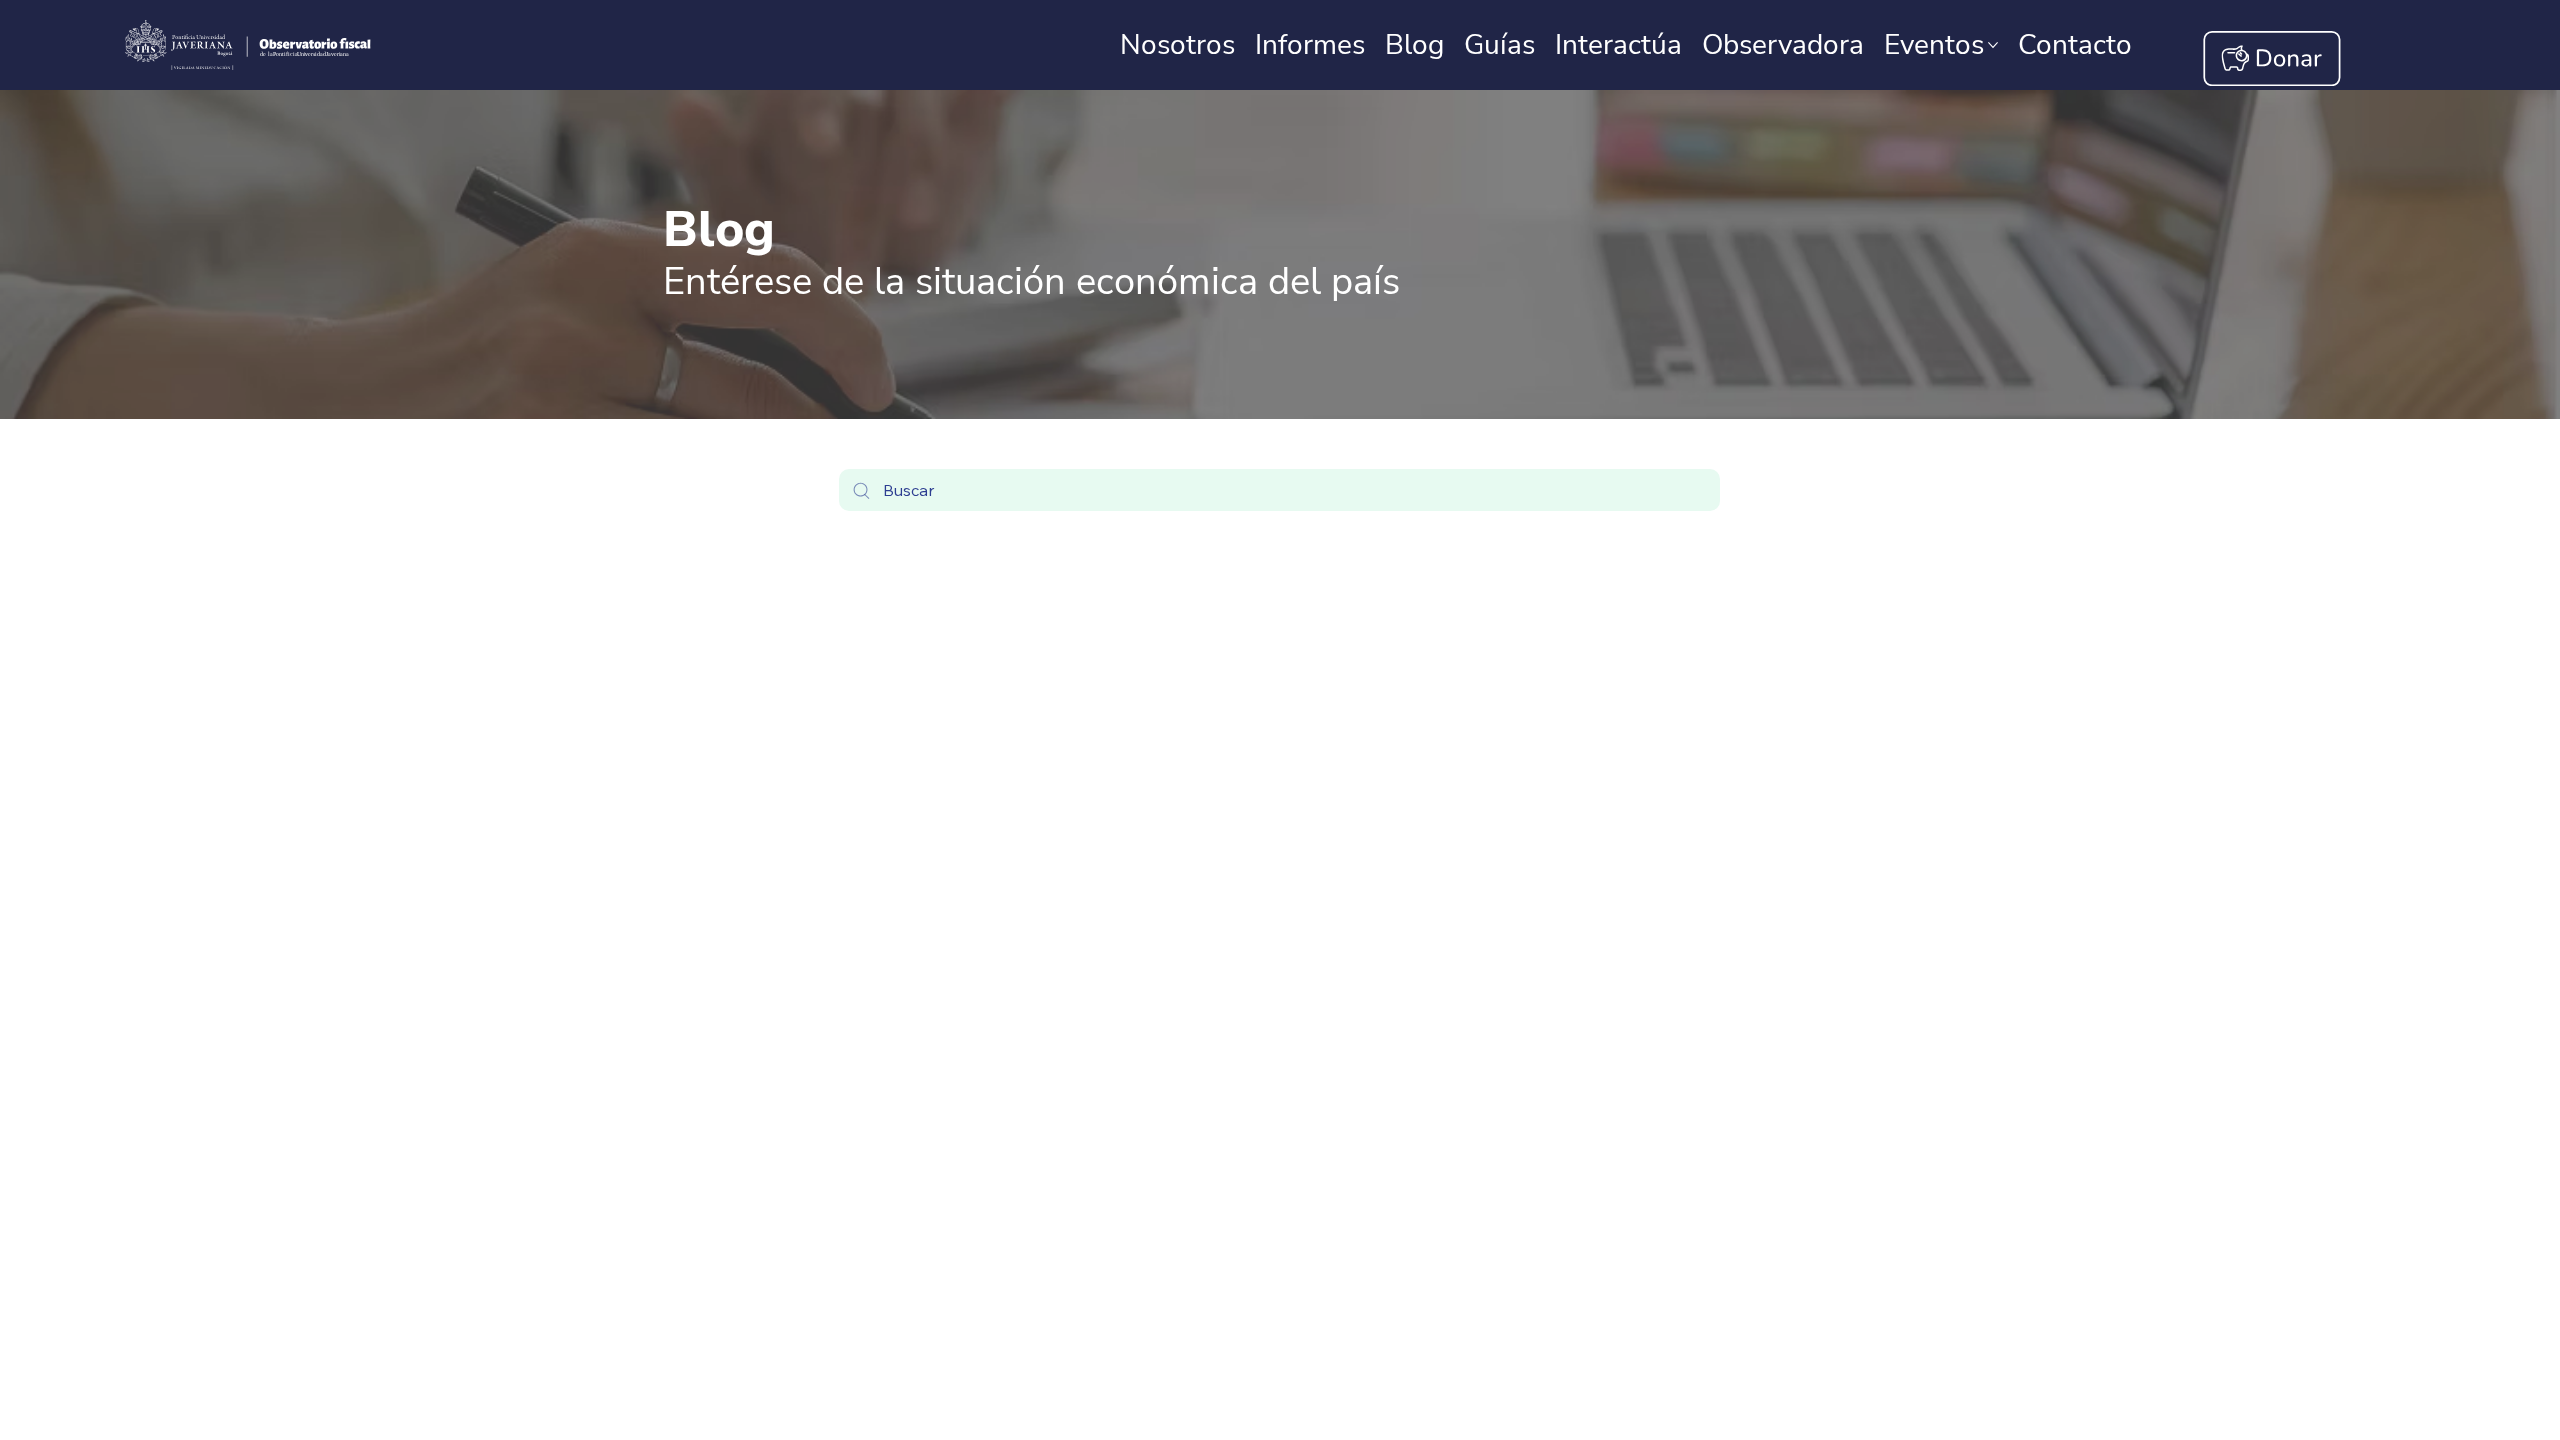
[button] (2075, 45)
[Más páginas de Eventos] (1993, 45)
